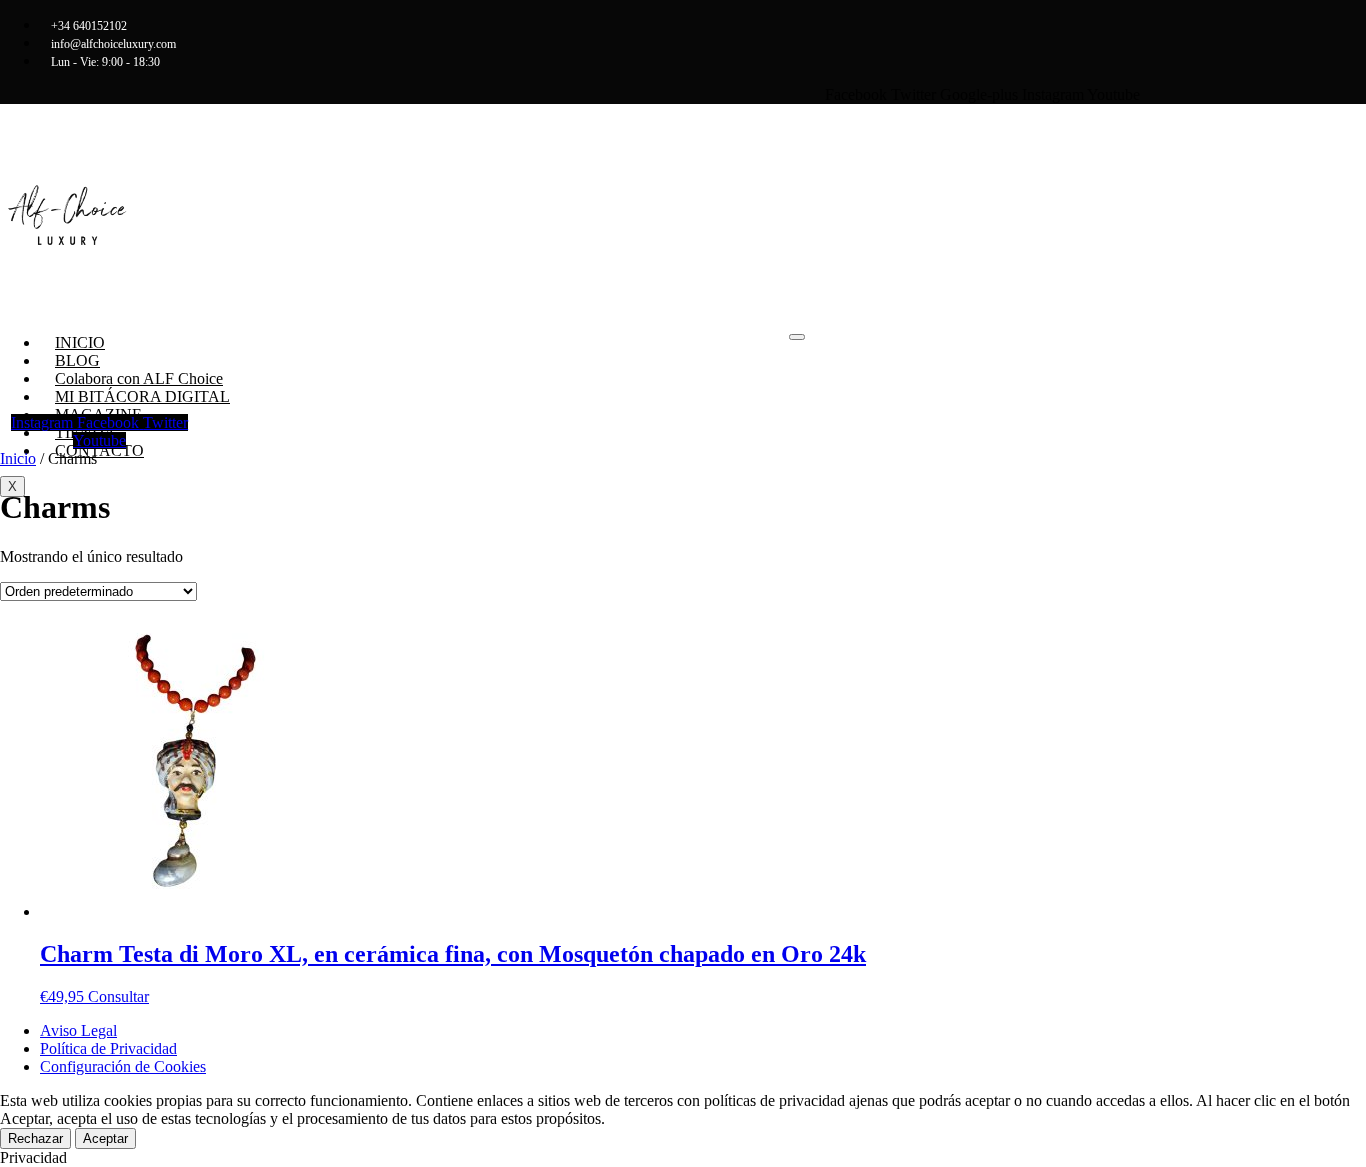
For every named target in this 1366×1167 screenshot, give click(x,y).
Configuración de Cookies (123, 1066)
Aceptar (105, 1138)
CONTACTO (99, 450)
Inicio (18, 458)
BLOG (77, 360)
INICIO (80, 342)
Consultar (118, 996)
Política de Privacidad (108, 1048)
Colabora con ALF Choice (139, 378)
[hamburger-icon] (797, 337)
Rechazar (35, 1138)
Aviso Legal (78, 1030)
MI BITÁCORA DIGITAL (142, 396)
